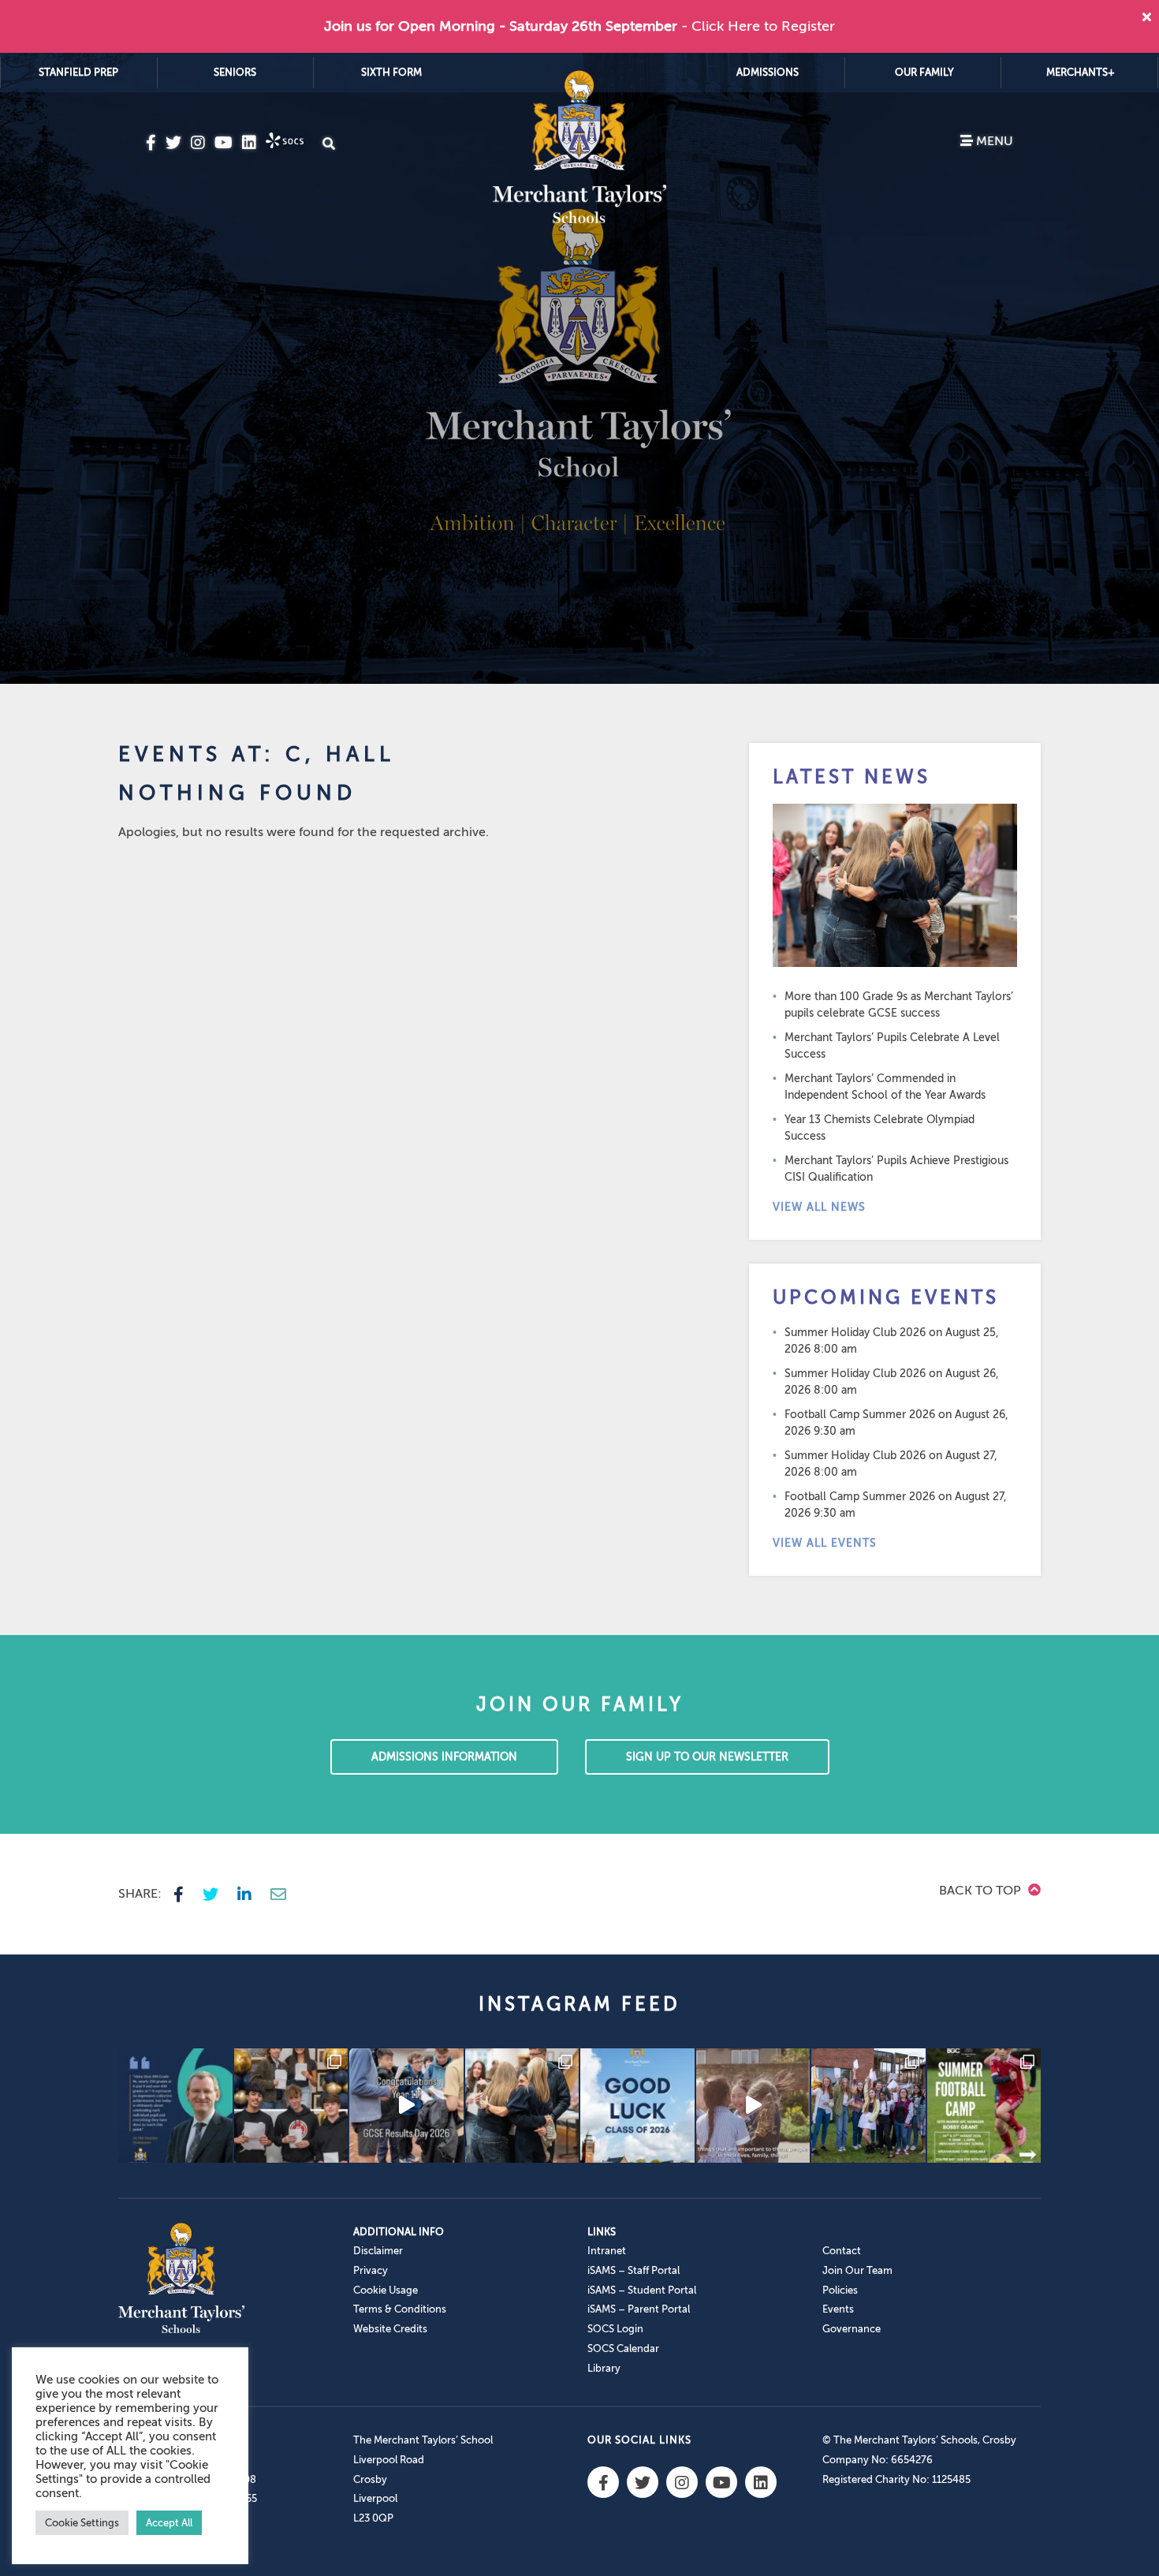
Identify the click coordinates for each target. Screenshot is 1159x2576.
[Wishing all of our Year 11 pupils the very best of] (637, 2106)
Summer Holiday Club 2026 (855, 1333)
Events (838, 2309)
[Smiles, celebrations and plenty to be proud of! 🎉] (291, 2106)
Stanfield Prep (78, 72)
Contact (842, 2251)
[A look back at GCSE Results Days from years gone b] (868, 2106)
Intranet (607, 2251)
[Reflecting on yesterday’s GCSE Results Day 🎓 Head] (175, 2106)
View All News (819, 1207)
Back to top (982, 1891)
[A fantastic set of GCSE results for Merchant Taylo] (522, 2106)
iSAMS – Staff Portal (634, 2270)
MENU (993, 141)
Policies (840, 2290)
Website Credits (390, 2329)
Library (604, 2368)
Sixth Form (391, 72)
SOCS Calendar (623, 2348)
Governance (852, 2329)
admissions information (444, 1757)
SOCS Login (615, 2329)
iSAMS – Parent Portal (639, 2309)
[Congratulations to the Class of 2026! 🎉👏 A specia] (406, 2106)
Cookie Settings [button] (82, 2523)
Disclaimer (378, 2251)
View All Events (825, 1543)
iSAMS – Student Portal (642, 2290)
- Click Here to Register (758, 26)
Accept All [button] (169, 2523)
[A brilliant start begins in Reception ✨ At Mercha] (753, 2106)
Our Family (924, 72)
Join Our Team (857, 2270)
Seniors (235, 72)
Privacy (371, 2270)
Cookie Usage (386, 2290)
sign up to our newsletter (707, 1757)
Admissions (768, 72)
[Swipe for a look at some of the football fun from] (984, 2106)
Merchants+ (1081, 72)
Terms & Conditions (400, 2309)
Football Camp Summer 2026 (860, 1415)
